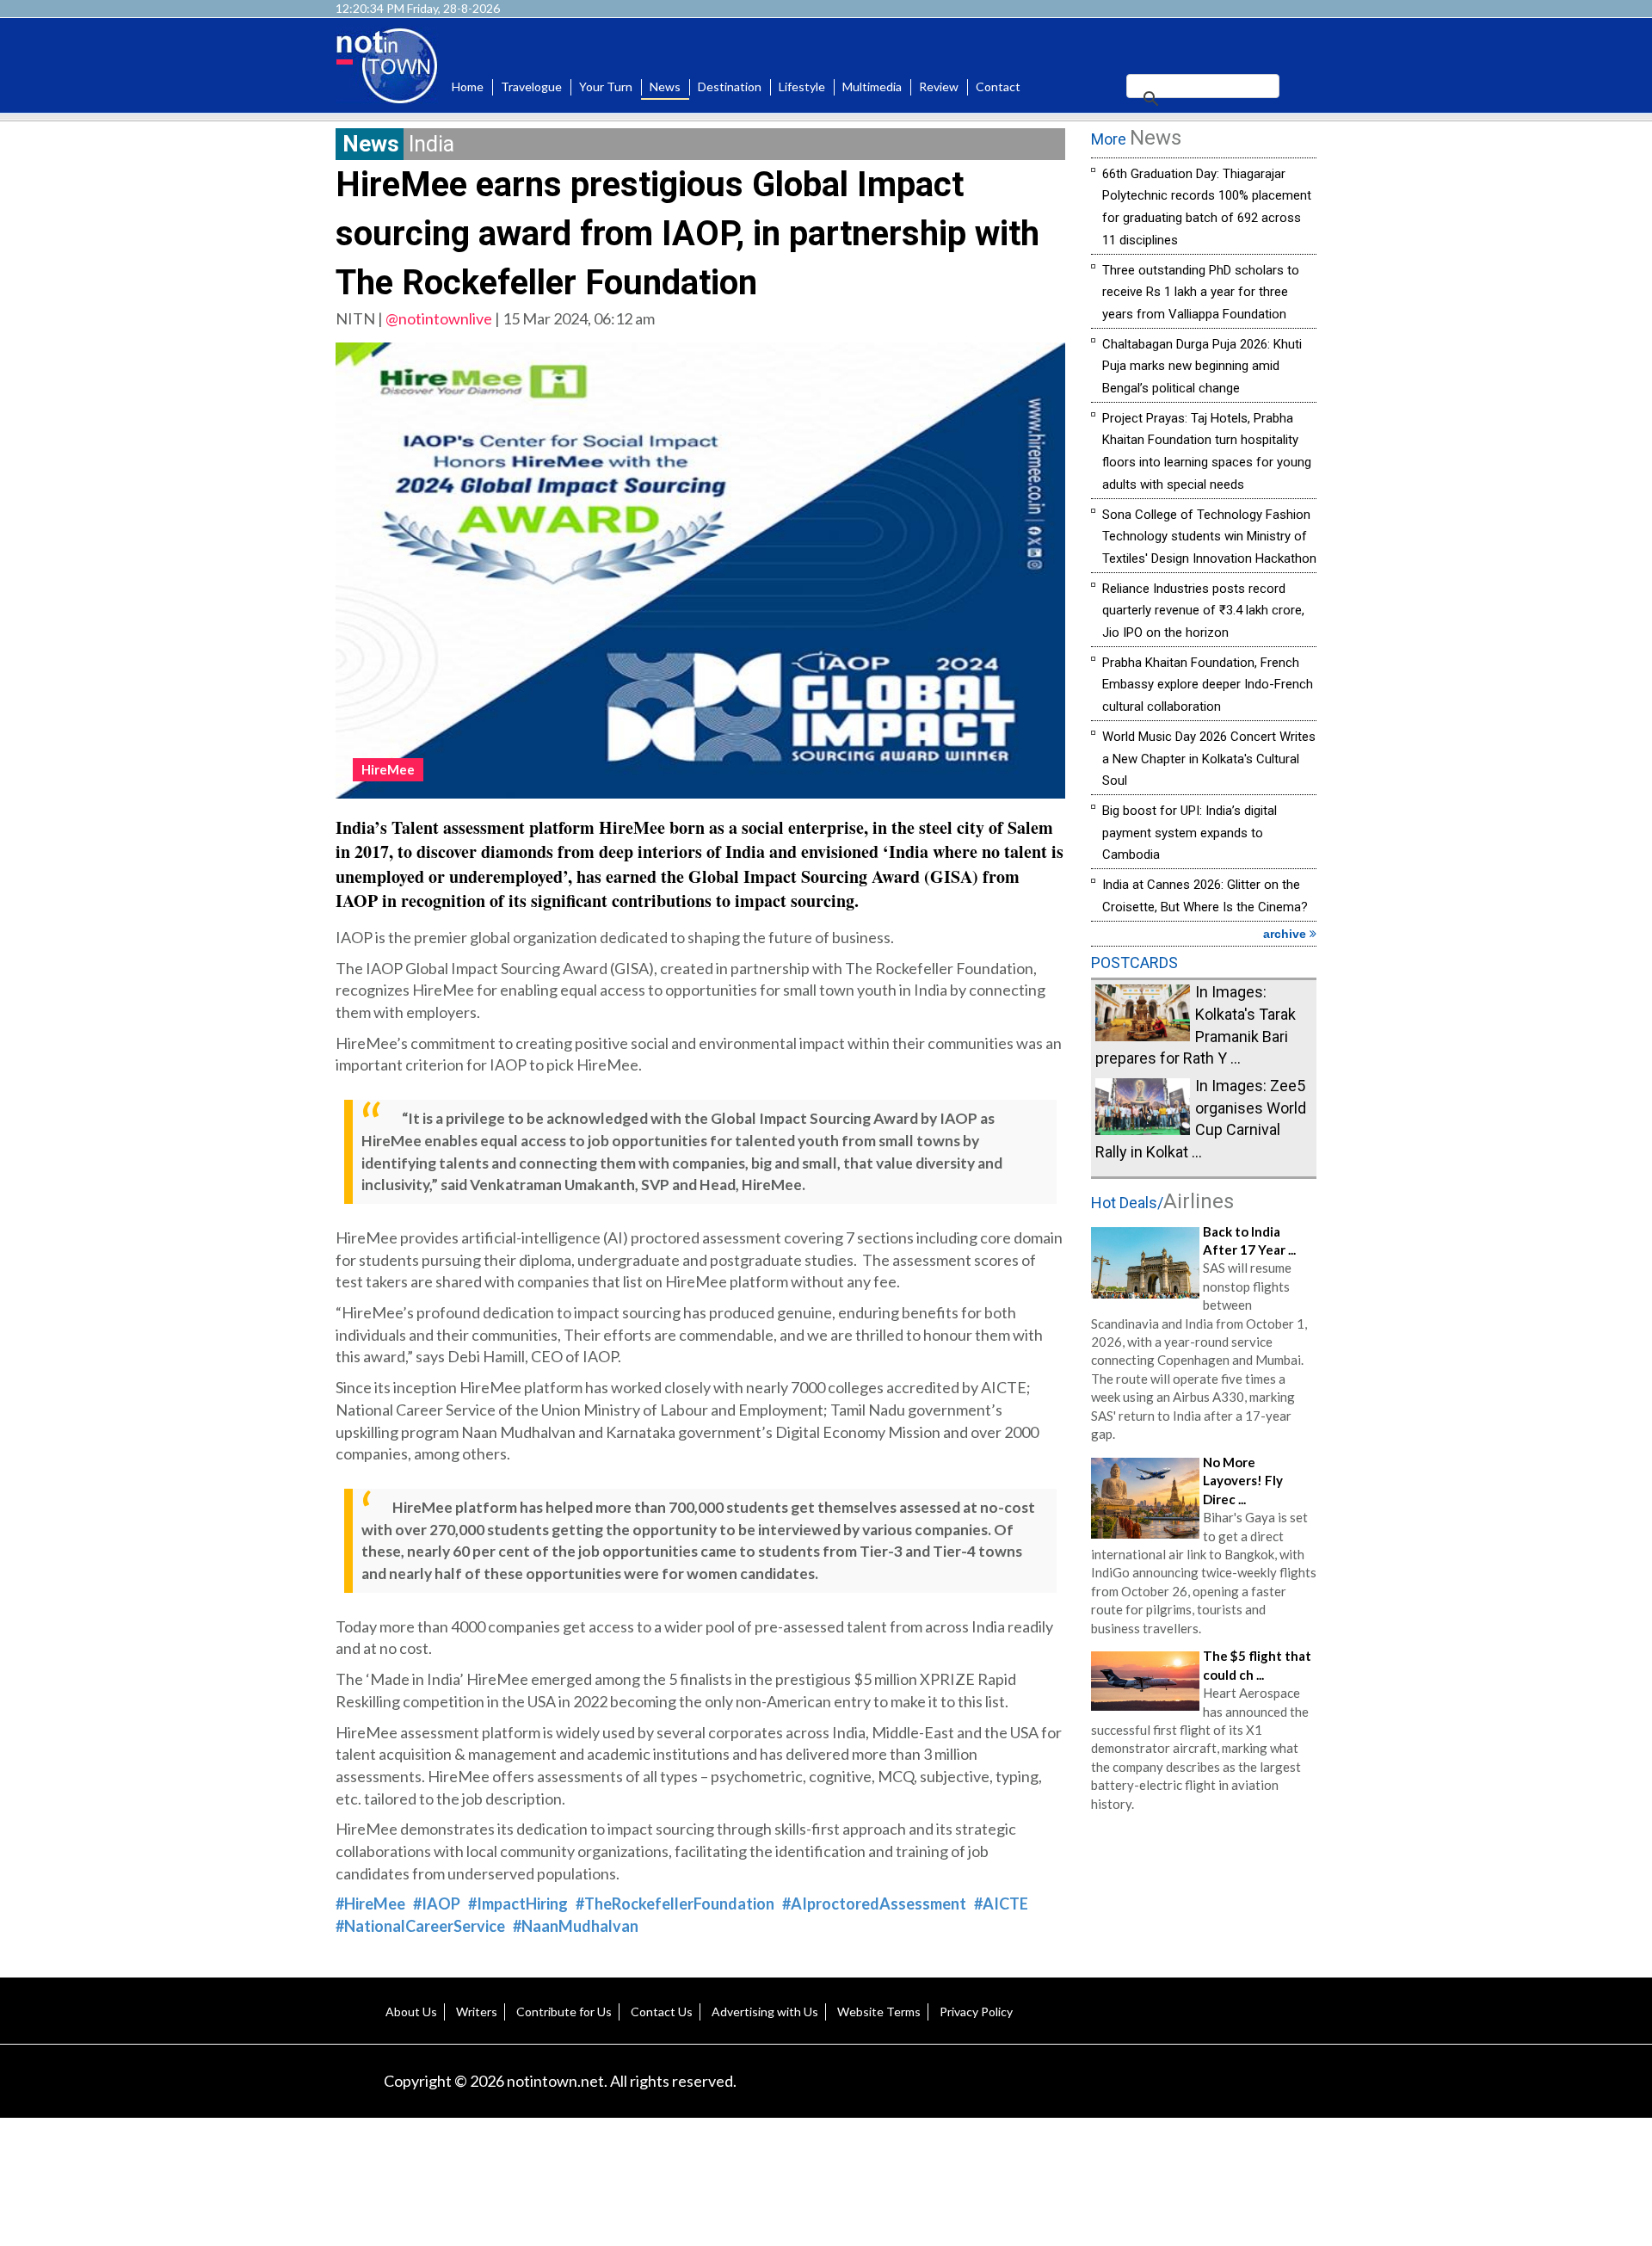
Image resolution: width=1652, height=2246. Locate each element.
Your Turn (606, 86)
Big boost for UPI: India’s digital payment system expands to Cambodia (1190, 833)
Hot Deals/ (1162, 1203)
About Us (411, 2012)
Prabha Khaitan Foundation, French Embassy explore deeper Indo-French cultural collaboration (1208, 685)
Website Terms (879, 2012)
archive (1286, 934)
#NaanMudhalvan (576, 1926)
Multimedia (872, 86)
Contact (998, 86)
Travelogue (531, 86)
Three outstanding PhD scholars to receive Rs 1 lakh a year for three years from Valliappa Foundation (1201, 292)
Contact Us (662, 2012)
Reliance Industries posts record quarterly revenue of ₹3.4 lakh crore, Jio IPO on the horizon (1203, 611)
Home (468, 86)
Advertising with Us (765, 2012)
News (665, 86)
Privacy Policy (976, 2012)
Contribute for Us (564, 2012)
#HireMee (370, 1904)
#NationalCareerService (420, 1926)
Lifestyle (802, 86)
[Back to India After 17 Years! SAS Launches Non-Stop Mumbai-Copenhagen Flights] (1145, 1261)
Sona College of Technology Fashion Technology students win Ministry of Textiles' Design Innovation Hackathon (1209, 537)
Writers (477, 2012)
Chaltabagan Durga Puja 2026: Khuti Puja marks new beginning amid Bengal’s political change (1202, 366)
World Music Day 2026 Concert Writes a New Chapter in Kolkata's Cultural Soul (1209, 759)
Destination (730, 86)
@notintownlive (439, 318)
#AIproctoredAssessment (874, 1904)
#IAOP (437, 1904)
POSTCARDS (1134, 963)
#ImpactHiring (518, 1904)
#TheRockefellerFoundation (675, 1904)
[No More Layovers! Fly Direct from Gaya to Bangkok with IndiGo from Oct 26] (1145, 1496)
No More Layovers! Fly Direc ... (1243, 1481)
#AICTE (1001, 1904)
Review (939, 86)
